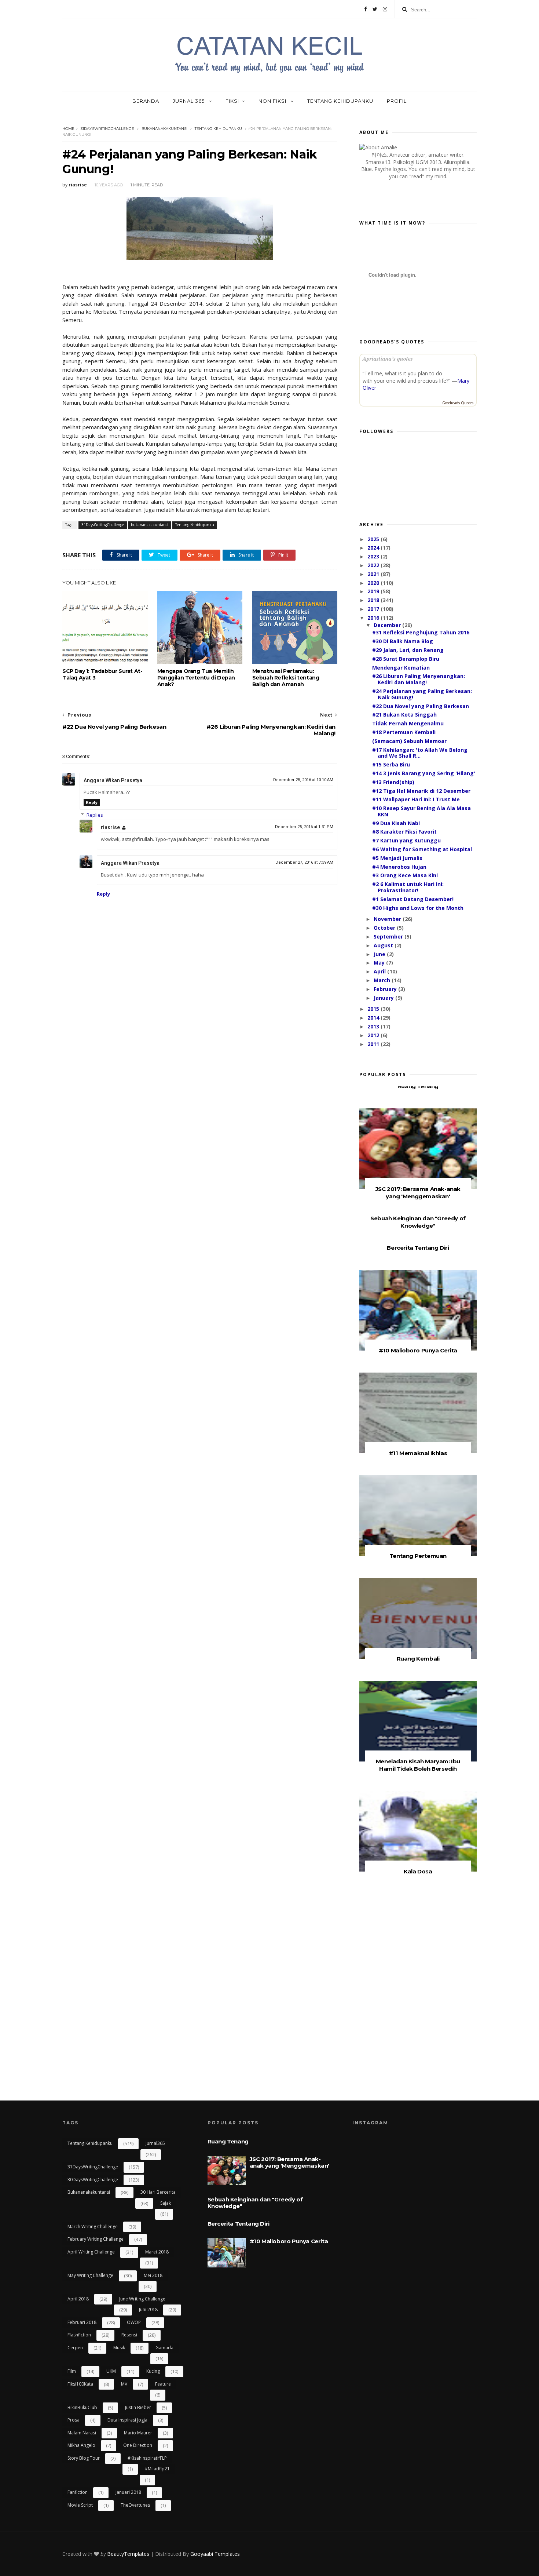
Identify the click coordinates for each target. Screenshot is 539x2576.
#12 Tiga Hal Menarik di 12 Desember (421, 791)
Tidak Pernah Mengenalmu (408, 723)
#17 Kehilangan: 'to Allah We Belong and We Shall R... (420, 753)
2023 (374, 556)
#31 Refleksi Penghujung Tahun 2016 (421, 632)
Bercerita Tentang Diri (418, 1248)
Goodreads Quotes (458, 403)
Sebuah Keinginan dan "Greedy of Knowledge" (418, 1222)
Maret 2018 (157, 2252)
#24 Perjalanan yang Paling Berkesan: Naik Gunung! (422, 694)
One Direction (138, 2445)
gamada (164, 2348)
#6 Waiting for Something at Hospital (422, 849)
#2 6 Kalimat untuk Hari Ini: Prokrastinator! (408, 887)
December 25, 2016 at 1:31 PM (304, 827)
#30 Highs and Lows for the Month (418, 908)
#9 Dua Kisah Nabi (396, 823)
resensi (129, 2335)
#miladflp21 (157, 2469)
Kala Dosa (418, 1871)
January (384, 998)
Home (68, 129)
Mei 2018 (153, 2275)
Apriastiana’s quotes (388, 358)
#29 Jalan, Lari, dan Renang (408, 650)
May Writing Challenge (90, 2275)
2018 (374, 600)
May (380, 963)
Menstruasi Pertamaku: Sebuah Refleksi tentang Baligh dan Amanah (286, 678)
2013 (374, 1026)
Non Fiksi (273, 101)
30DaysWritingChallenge (93, 2180)
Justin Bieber (138, 2407)
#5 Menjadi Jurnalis (397, 858)
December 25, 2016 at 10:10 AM (303, 780)
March (383, 980)
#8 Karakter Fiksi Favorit (404, 832)
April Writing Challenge (91, 2252)
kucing (153, 2371)
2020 (374, 583)
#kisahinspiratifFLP (147, 2458)
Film (72, 2371)
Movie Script (80, 2505)
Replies (95, 815)
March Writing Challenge (93, 2227)
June (380, 954)
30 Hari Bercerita (158, 2192)
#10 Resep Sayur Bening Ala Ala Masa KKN (421, 811)
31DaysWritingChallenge (107, 129)
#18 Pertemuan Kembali (404, 732)
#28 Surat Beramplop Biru (406, 659)
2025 (374, 539)
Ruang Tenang (418, 1086)
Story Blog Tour (84, 2458)
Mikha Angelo (81, 2445)
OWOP (134, 2322)
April (380, 971)
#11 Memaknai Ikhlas (418, 1453)
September (389, 937)
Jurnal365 (155, 2143)
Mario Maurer (138, 2433)
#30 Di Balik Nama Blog (403, 641)
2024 (374, 548)
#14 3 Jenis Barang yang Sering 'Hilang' (424, 773)
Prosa (74, 2420)
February (386, 989)
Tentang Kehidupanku (340, 101)
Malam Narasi (82, 2433)
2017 (374, 609)
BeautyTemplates (128, 2554)
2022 (374, 565)
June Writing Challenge (142, 2299)
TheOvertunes (135, 2505)
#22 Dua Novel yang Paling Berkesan (421, 706)
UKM (111, 2371)
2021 (374, 574)
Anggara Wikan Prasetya (113, 780)
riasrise (110, 827)
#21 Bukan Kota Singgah (404, 715)
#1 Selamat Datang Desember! (413, 899)
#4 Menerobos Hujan (399, 867)
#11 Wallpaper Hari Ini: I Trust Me (416, 799)
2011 (374, 1044)
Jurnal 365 (189, 101)
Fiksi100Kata (80, 2384)
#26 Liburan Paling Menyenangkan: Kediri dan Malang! (419, 679)
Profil (397, 101)
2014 (374, 1018)
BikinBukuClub (82, 2407)
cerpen (75, 2348)
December (388, 625)
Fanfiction (78, 2492)
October (385, 928)
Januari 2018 (128, 2492)
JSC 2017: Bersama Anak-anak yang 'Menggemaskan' (418, 1193)
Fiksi (232, 101)
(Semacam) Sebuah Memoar (409, 741)
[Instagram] (385, 9)
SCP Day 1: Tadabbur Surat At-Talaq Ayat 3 (102, 674)
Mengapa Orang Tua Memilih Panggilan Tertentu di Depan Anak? (196, 678)
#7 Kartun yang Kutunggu (406, 840)
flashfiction (79, 2335)
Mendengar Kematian (401, 668)
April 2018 (78, 2299)
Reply (92, 802)
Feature (163, 2384)
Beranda (146, 101)
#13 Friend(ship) (393, 782)
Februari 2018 (82, 2322)
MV (124, 2384)
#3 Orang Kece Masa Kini (405, 875)
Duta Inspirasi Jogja (127, 2420)
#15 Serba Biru (391, 764)
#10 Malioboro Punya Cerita (418, 1350)
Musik (119, 2348)
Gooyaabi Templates (215, 2554)
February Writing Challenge (96, 2239)
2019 (374, 591)
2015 (374, 1009)
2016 (374, 618)
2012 (374, 1035)
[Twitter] (375, 9)
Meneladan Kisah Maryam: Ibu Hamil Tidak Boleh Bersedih (418, 1765)
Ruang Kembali (418, 1659)
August (384, 945)
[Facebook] (366, 9)
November (388, 919)
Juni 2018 (148, 2309)
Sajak (166, 2203)
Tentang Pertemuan (418, 1556)
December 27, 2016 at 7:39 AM (304, 862)
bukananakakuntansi (164, 129)
